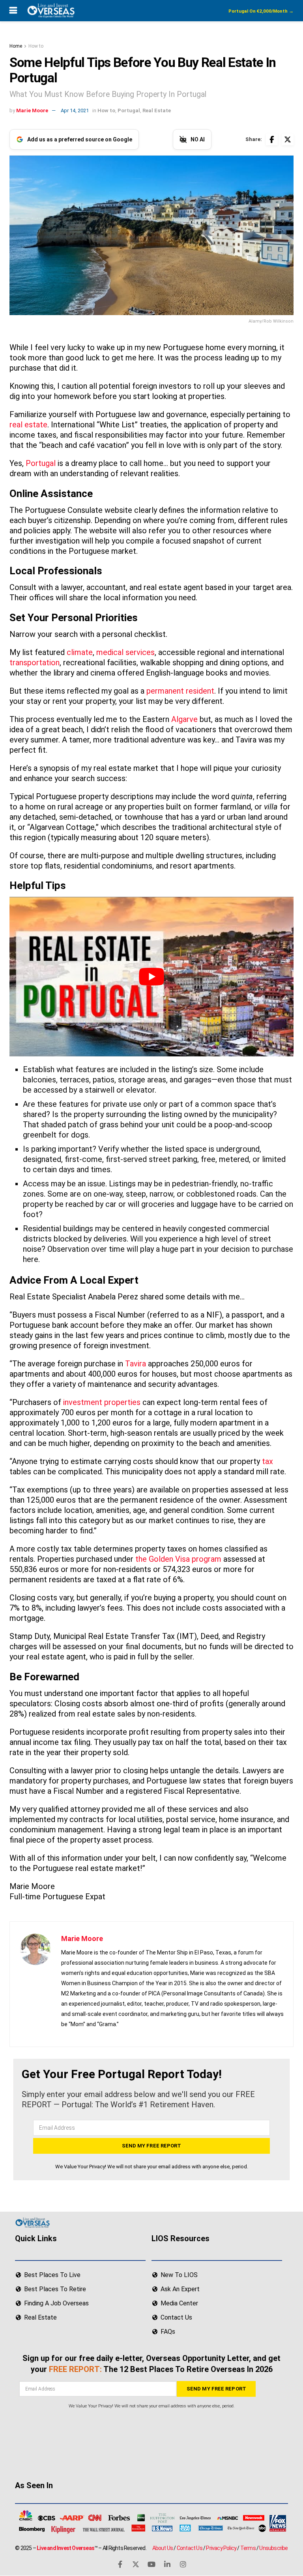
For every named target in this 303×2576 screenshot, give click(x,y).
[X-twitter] (136, 2564)
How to (36, 46)
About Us (163, 2548)
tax (267, 1461)
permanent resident (180, 691)
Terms (248, 2548)
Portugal (129, 110)
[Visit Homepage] (50, 11)
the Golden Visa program (178, 1559)
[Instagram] (183, 2564)
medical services (125, 652)
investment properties (102, 1402)
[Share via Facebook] (272, 139)
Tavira (136, 1364)
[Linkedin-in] (167, 2564)
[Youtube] (151, 2564)
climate (80, 652)
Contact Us (190, 2548)
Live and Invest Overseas (65, 2548)
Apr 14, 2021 (75, 110)
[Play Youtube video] (151, 977)
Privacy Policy (221, 2548)
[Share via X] (288, 139)
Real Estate (157, 110)
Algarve (184, 719)
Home (16, 46)
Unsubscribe (273, 2548)
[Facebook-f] (120, 2564)
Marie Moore (32, 110)
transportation (35, 663)
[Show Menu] (13, 11)
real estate (28, 425)
